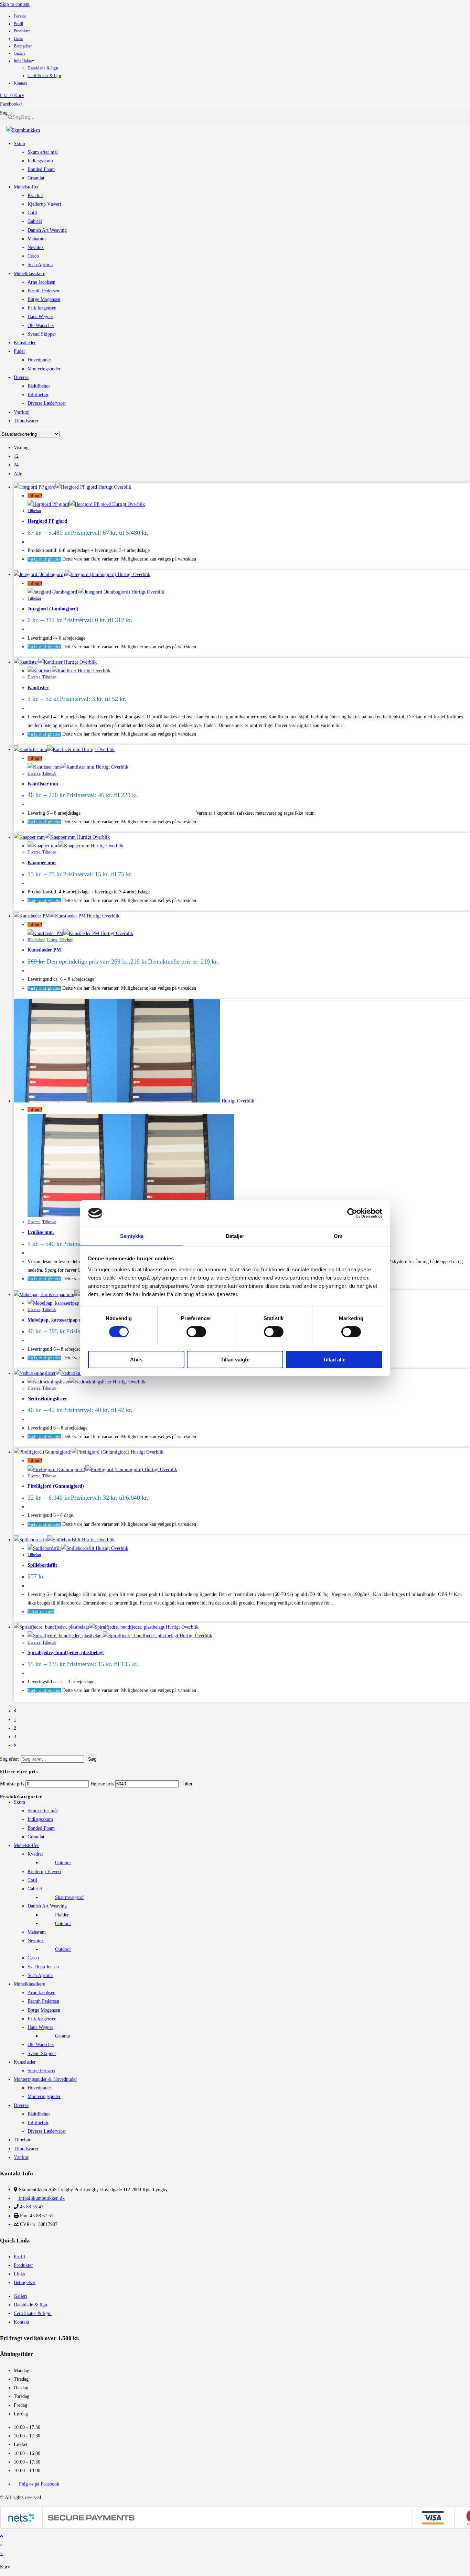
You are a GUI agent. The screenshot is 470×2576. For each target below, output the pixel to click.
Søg (4, 113)
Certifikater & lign (44, 76)
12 (16, 456)
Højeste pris (102, 1784)
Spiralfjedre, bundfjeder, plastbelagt (66, 1653)
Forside (20, 16)
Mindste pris (12, 1784)
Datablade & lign (43, 68)
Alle (18, 474)
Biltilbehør (36, 940)
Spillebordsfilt (42, 1565)
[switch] (196, 1332)
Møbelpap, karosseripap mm (57, 1320)
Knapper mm (42, 863)
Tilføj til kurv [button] (41, 1612)
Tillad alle (334, 1359)
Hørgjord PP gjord (47, 521)
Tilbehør (34, 511)
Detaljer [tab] (235, 1236)
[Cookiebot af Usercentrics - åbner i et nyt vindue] (352, 1213)
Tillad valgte (235, 1359)
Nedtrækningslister (47, 1399)
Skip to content (15, 4)
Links (18, 39)
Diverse (34, 677)
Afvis (136, 1359)
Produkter (22, 31)
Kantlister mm (43, 784)
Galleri (19, 53)
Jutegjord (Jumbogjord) (53, 609)
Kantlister (38, 688)
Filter (187, 1784)
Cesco (52, 940)
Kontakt (20, 83)
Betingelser (23, 46)
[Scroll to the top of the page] (2, 2536)
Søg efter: (10, 1759)
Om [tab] (338, 1236)
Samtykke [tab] (132, 1236)
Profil (18, 24)
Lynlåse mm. (41, 1232)
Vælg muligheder (44, 559)
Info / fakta (23, 61)
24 (16, 465)
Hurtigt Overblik (114, 487)
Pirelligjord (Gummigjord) (56, 1486)
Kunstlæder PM (44, 950)
